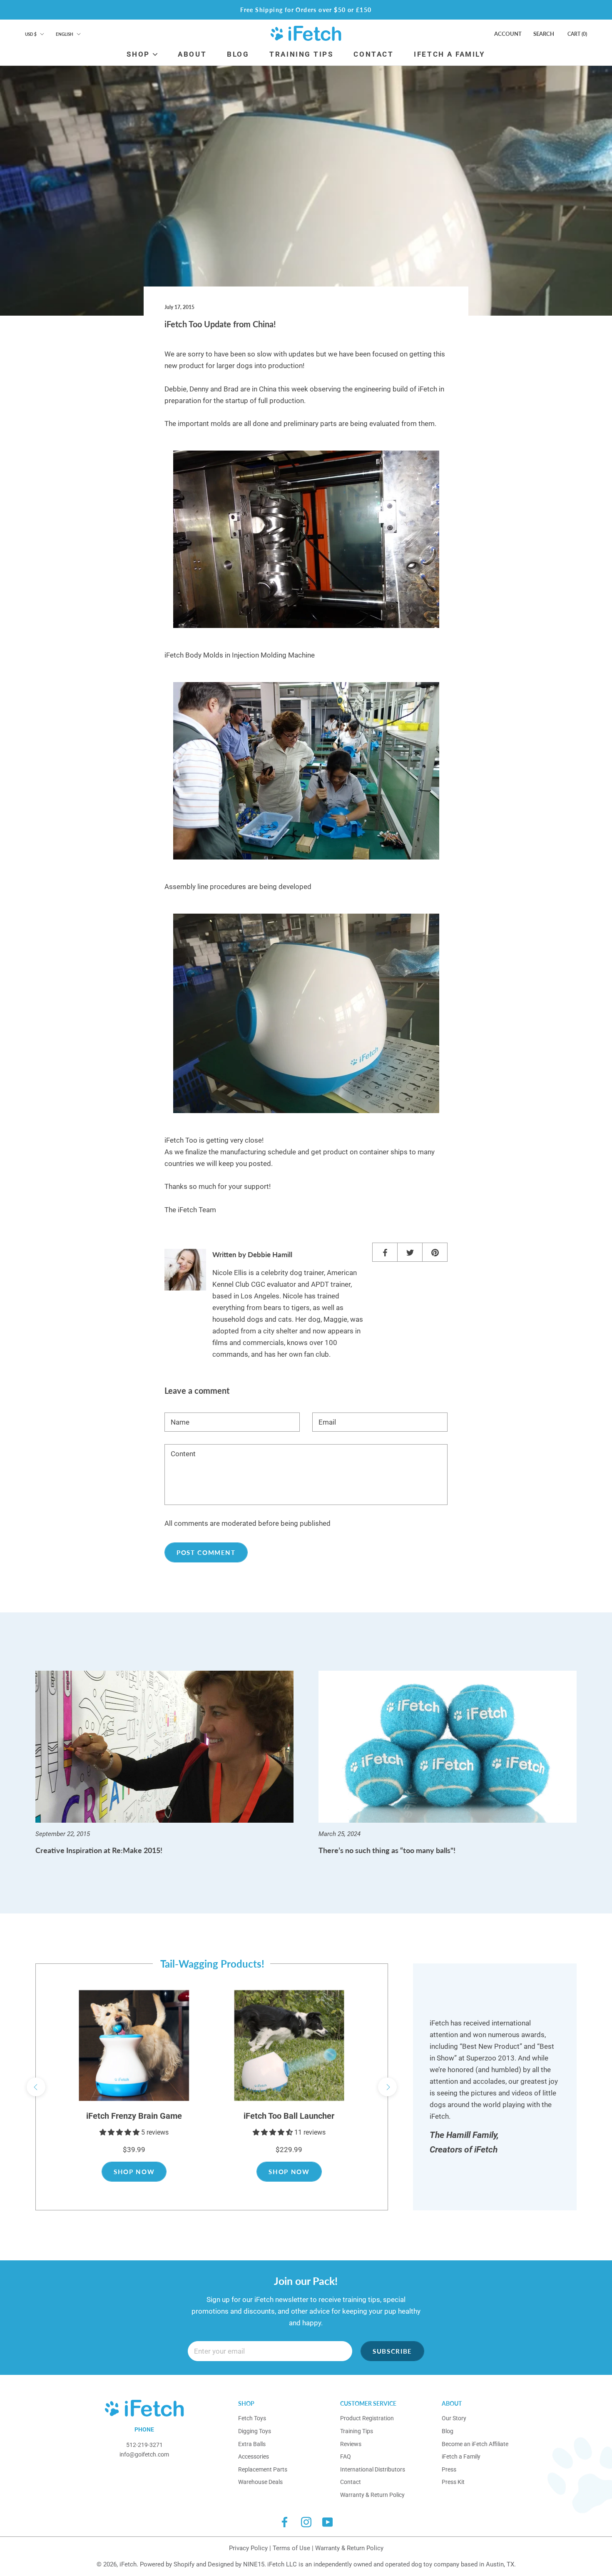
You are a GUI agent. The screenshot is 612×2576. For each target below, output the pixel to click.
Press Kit (453, 2482)
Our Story (454, 2418)
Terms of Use (291, 2548)
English (65, 34)
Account (508, 34)
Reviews (351, 2444)
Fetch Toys (252, 2418)
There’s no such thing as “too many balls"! (387, 1850)
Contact (351, 2482)
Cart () (577, 34)
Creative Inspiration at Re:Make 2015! (99, 1850)
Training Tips (357, 2431)
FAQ (346, 2456)
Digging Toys (255, 2431)
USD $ (31, 34)
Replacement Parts (263, 2469)
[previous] (36, 2087)
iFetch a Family (461, 2456)
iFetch (128, 2564)
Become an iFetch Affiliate (475, 2444)
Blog (448, 2431)
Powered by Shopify (167, 2564)
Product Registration (367, 2418)
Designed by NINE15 (236, 2564)
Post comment (206, 1552)
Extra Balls (252, 2444)
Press (449, 2469)
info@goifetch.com (144, 2454)
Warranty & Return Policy (372, 2495)
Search (544, 34)
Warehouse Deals (260, 2482)
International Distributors (373, 2469)
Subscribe (392, 2351)
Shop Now (134, 2172)
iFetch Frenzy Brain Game (134, 2116)
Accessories (254, 2456)
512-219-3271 (144, 2445)
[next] (387, 2087)
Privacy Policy (248, 2548)
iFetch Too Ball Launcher (289, 2116)
